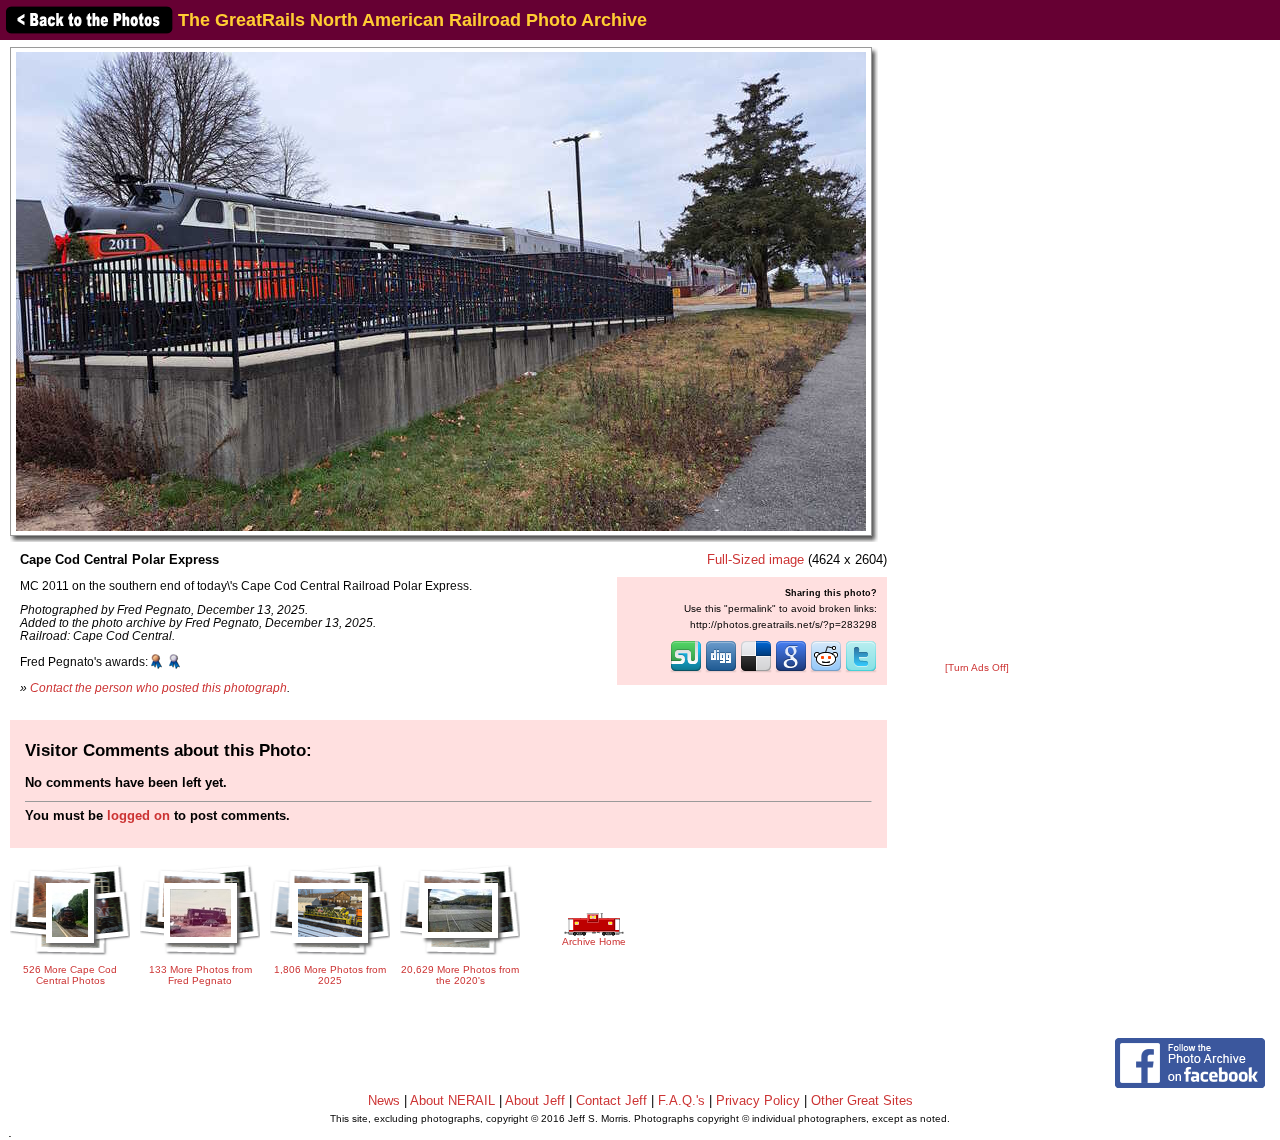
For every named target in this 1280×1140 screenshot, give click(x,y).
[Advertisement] (977, 352)
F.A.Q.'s (681, 1100)
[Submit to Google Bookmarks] (791, 670)
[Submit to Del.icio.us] (756, 670)
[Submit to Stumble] (686, 670)
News (384, 1100)
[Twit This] (861, 670)
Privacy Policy (758, 1100)
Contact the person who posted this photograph (158, 687)
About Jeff (535, 1100)
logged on (138, 815)
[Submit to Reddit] (826, 670)
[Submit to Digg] (721, 670)
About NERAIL (452, 1100)
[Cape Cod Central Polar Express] (441, 290)
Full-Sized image (755, 559)
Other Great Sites (862, 1100)
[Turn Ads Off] (977, 667)
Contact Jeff (611, 1100)
